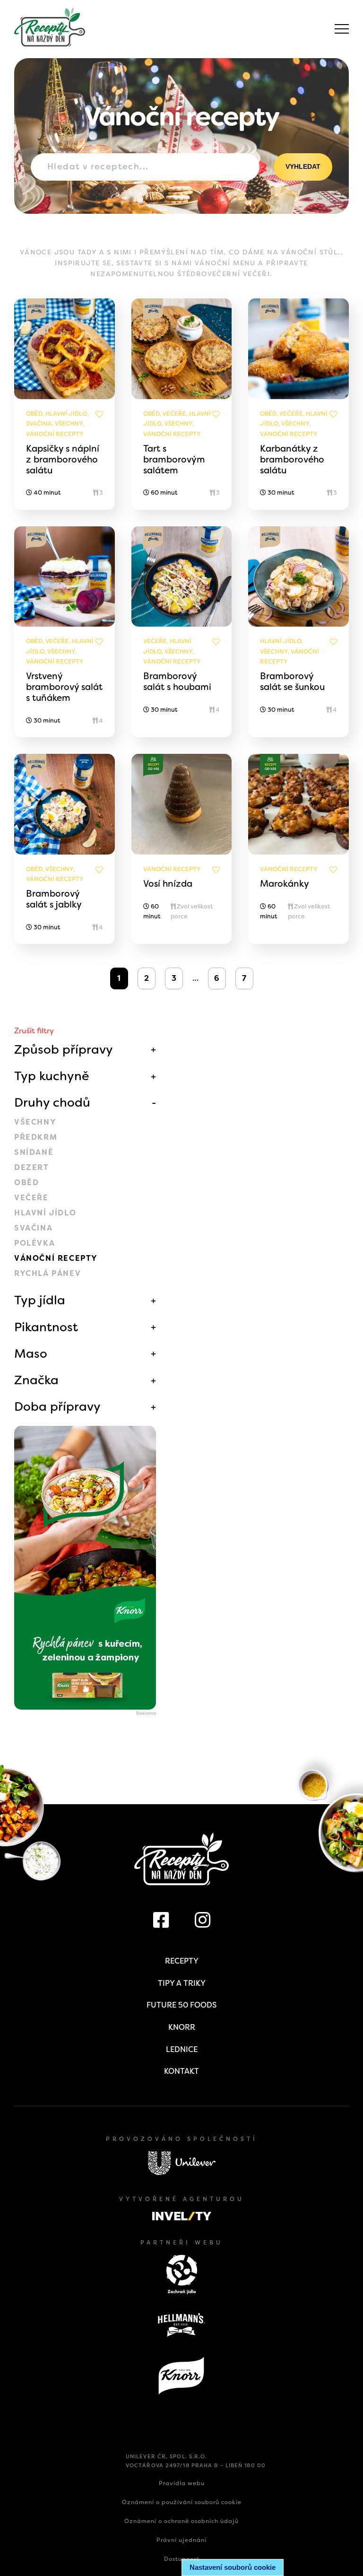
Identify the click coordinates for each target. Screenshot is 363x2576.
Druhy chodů (52, 1102)
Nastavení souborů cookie (233, 2567)
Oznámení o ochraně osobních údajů (181, 2521)
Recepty (182, 1961)
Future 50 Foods (181, 2005)
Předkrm (36, 1137)
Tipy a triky (182, 1983)
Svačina (33, 1228)
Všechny (35, 1122)
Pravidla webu (182, 2483)
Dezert (32, 1167)
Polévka (35, 1243)
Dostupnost (182, 2559)
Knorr (182, 2027)
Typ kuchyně (52, 1076)
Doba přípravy (57, 1406)
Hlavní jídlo (45, 1213)
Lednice (182, 2049)
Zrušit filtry (34, 1031)
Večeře (31, 1198)
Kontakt (181, 2071)
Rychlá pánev (48, 1273)
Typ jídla (40, 1300)
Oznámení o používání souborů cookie (182, 2502)
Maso (31, 1353)
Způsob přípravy (64, 1049)
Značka (36, 1380)
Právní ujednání (181, 2540)
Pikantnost (46, 1327)
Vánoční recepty (56, 1258)
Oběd (26, 1183)
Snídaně (34, 1152)
